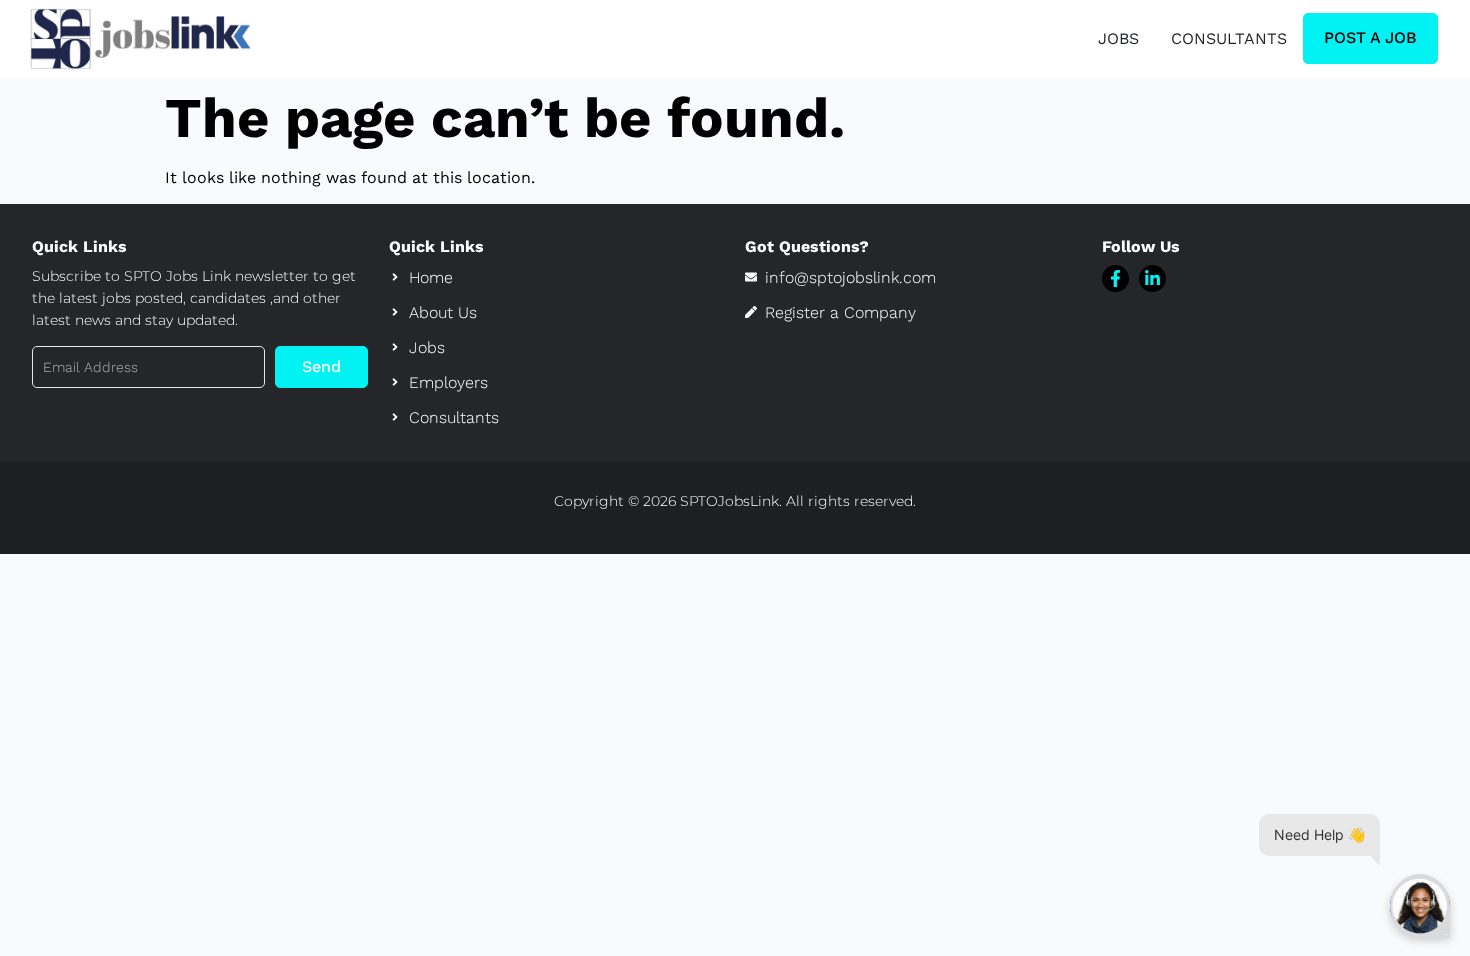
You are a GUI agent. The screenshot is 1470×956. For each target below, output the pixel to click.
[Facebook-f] (1115, 278)
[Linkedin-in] (1152, 278)
